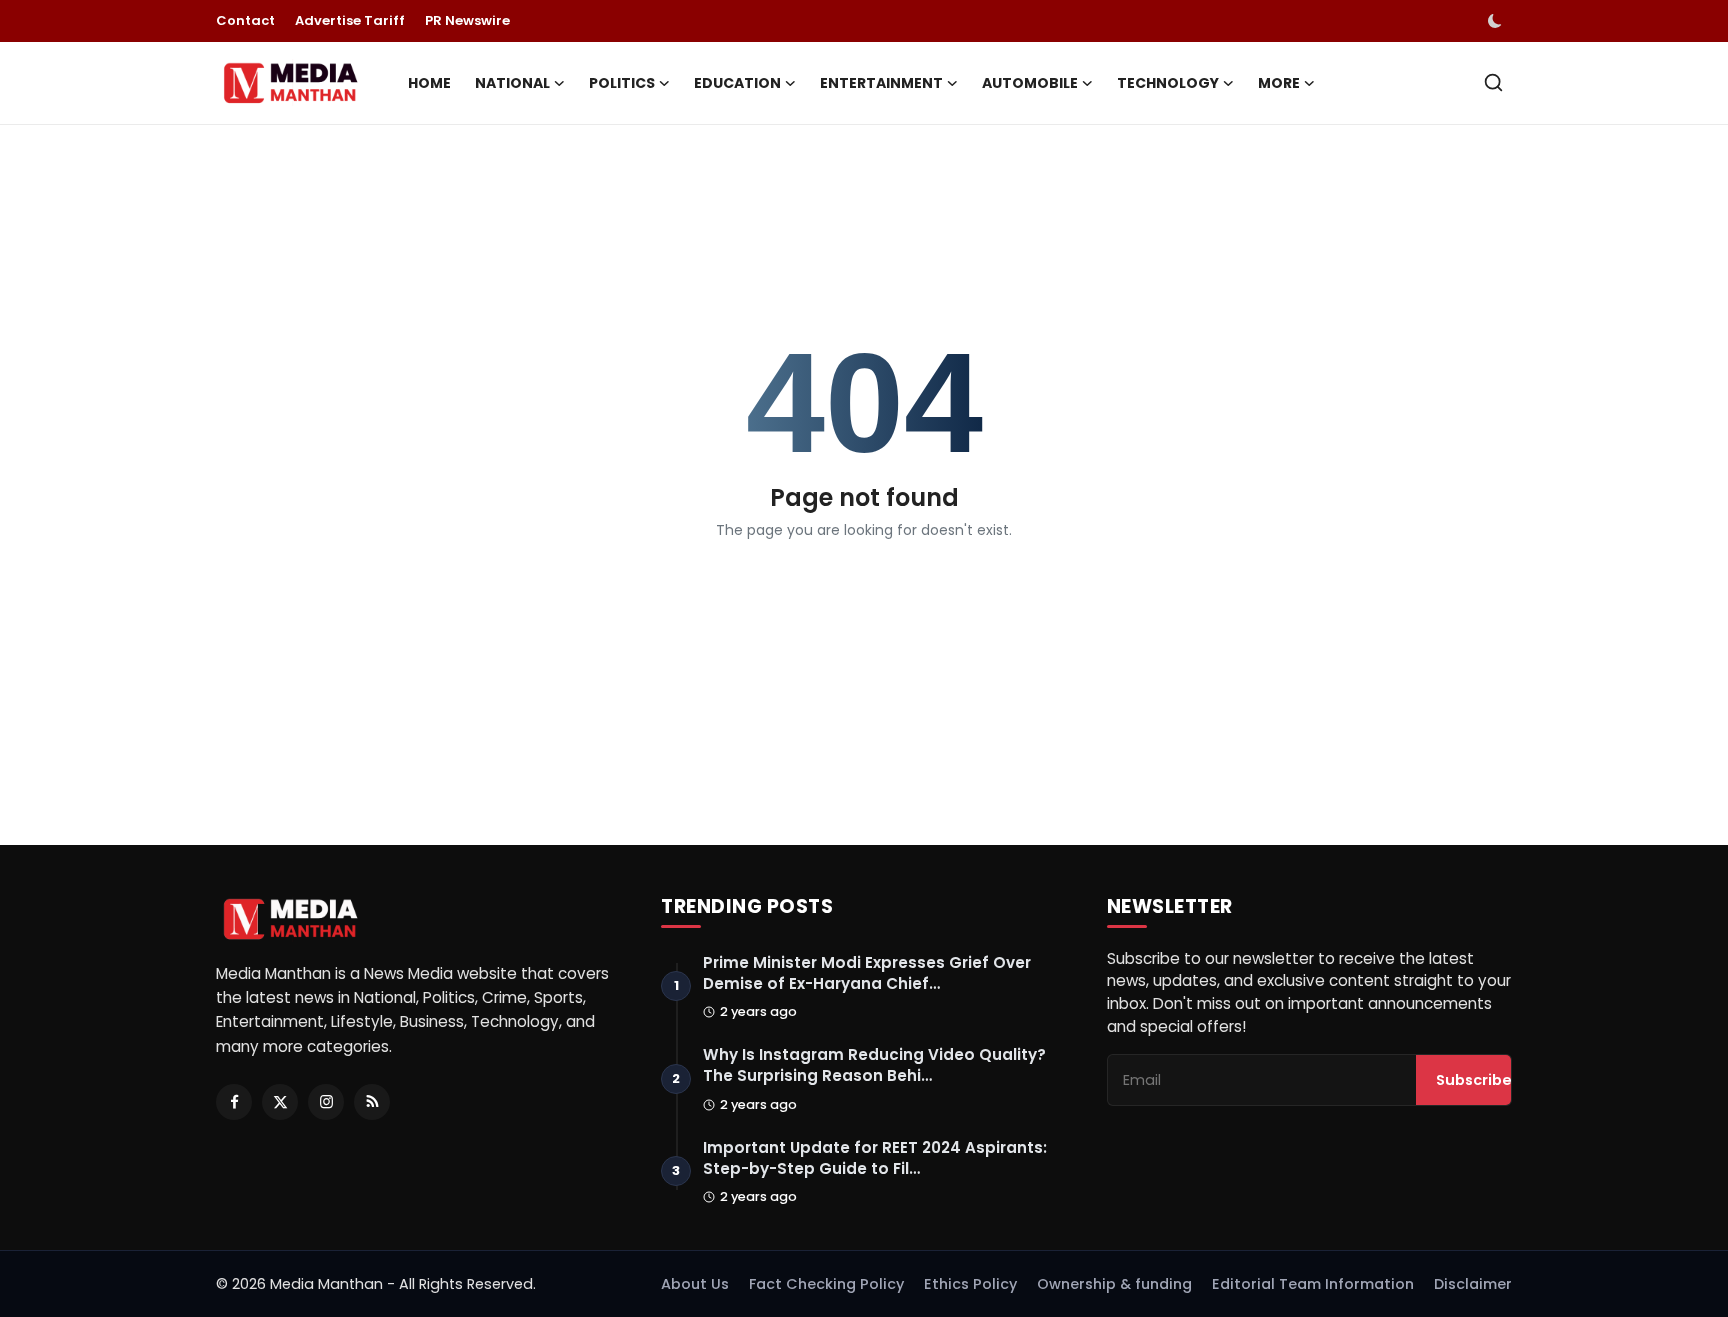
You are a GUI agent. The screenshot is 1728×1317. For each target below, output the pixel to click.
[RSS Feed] (372, 1102)
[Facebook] (234, 1102)
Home (429, 83)
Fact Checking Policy (826, 1284)
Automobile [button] (1030, 83)
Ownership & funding (1114, 1284)
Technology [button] (1168, 83)
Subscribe (1474, 1080)
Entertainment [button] (881, 83)
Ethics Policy (970, 1284)
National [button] (512, 83)
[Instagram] (326, 1102)
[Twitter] (280, 1102)
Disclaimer (1473, 1284)
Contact (245, 20)
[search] (1493, 82)
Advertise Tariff (350, 20)
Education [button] (737, 83)
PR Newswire (467, 20)
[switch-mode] (1497, 21)
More (1279, 83)
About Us (695, 1284)
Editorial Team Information (1313, 1284)
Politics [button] (622, 83)
